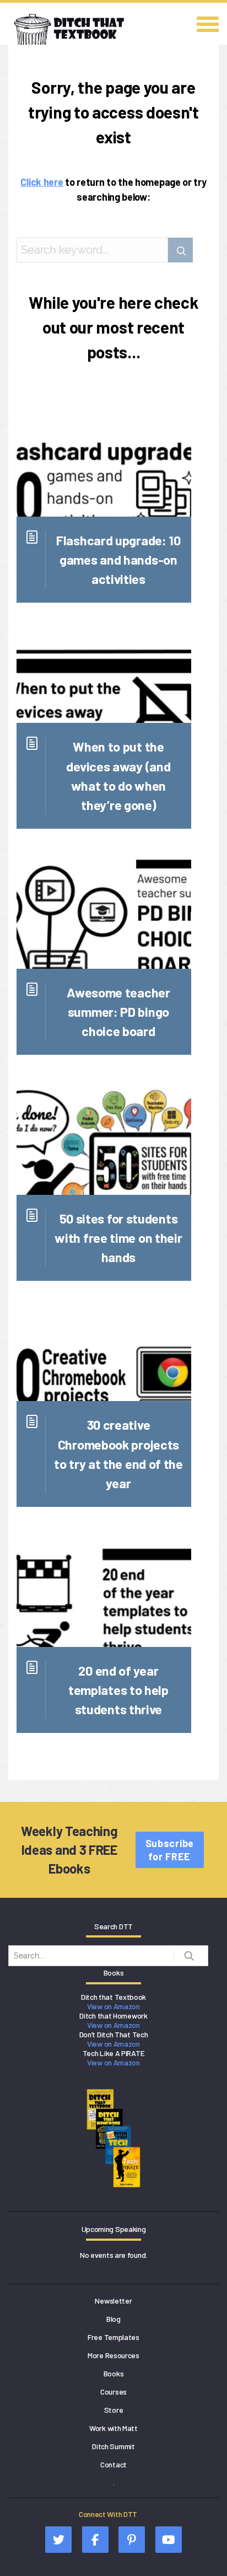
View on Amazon (113, 2006)
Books (114, 2373)
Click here (42, 182)
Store (114, 2410)
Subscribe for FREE (170, 1850)
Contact (113, 2464)
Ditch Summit (113, 2446)
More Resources (113, 2355)
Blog (113, 2319)
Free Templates (113, 2337)
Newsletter (113, 2301)
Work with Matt (113, 2428)
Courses (113, 2392)
